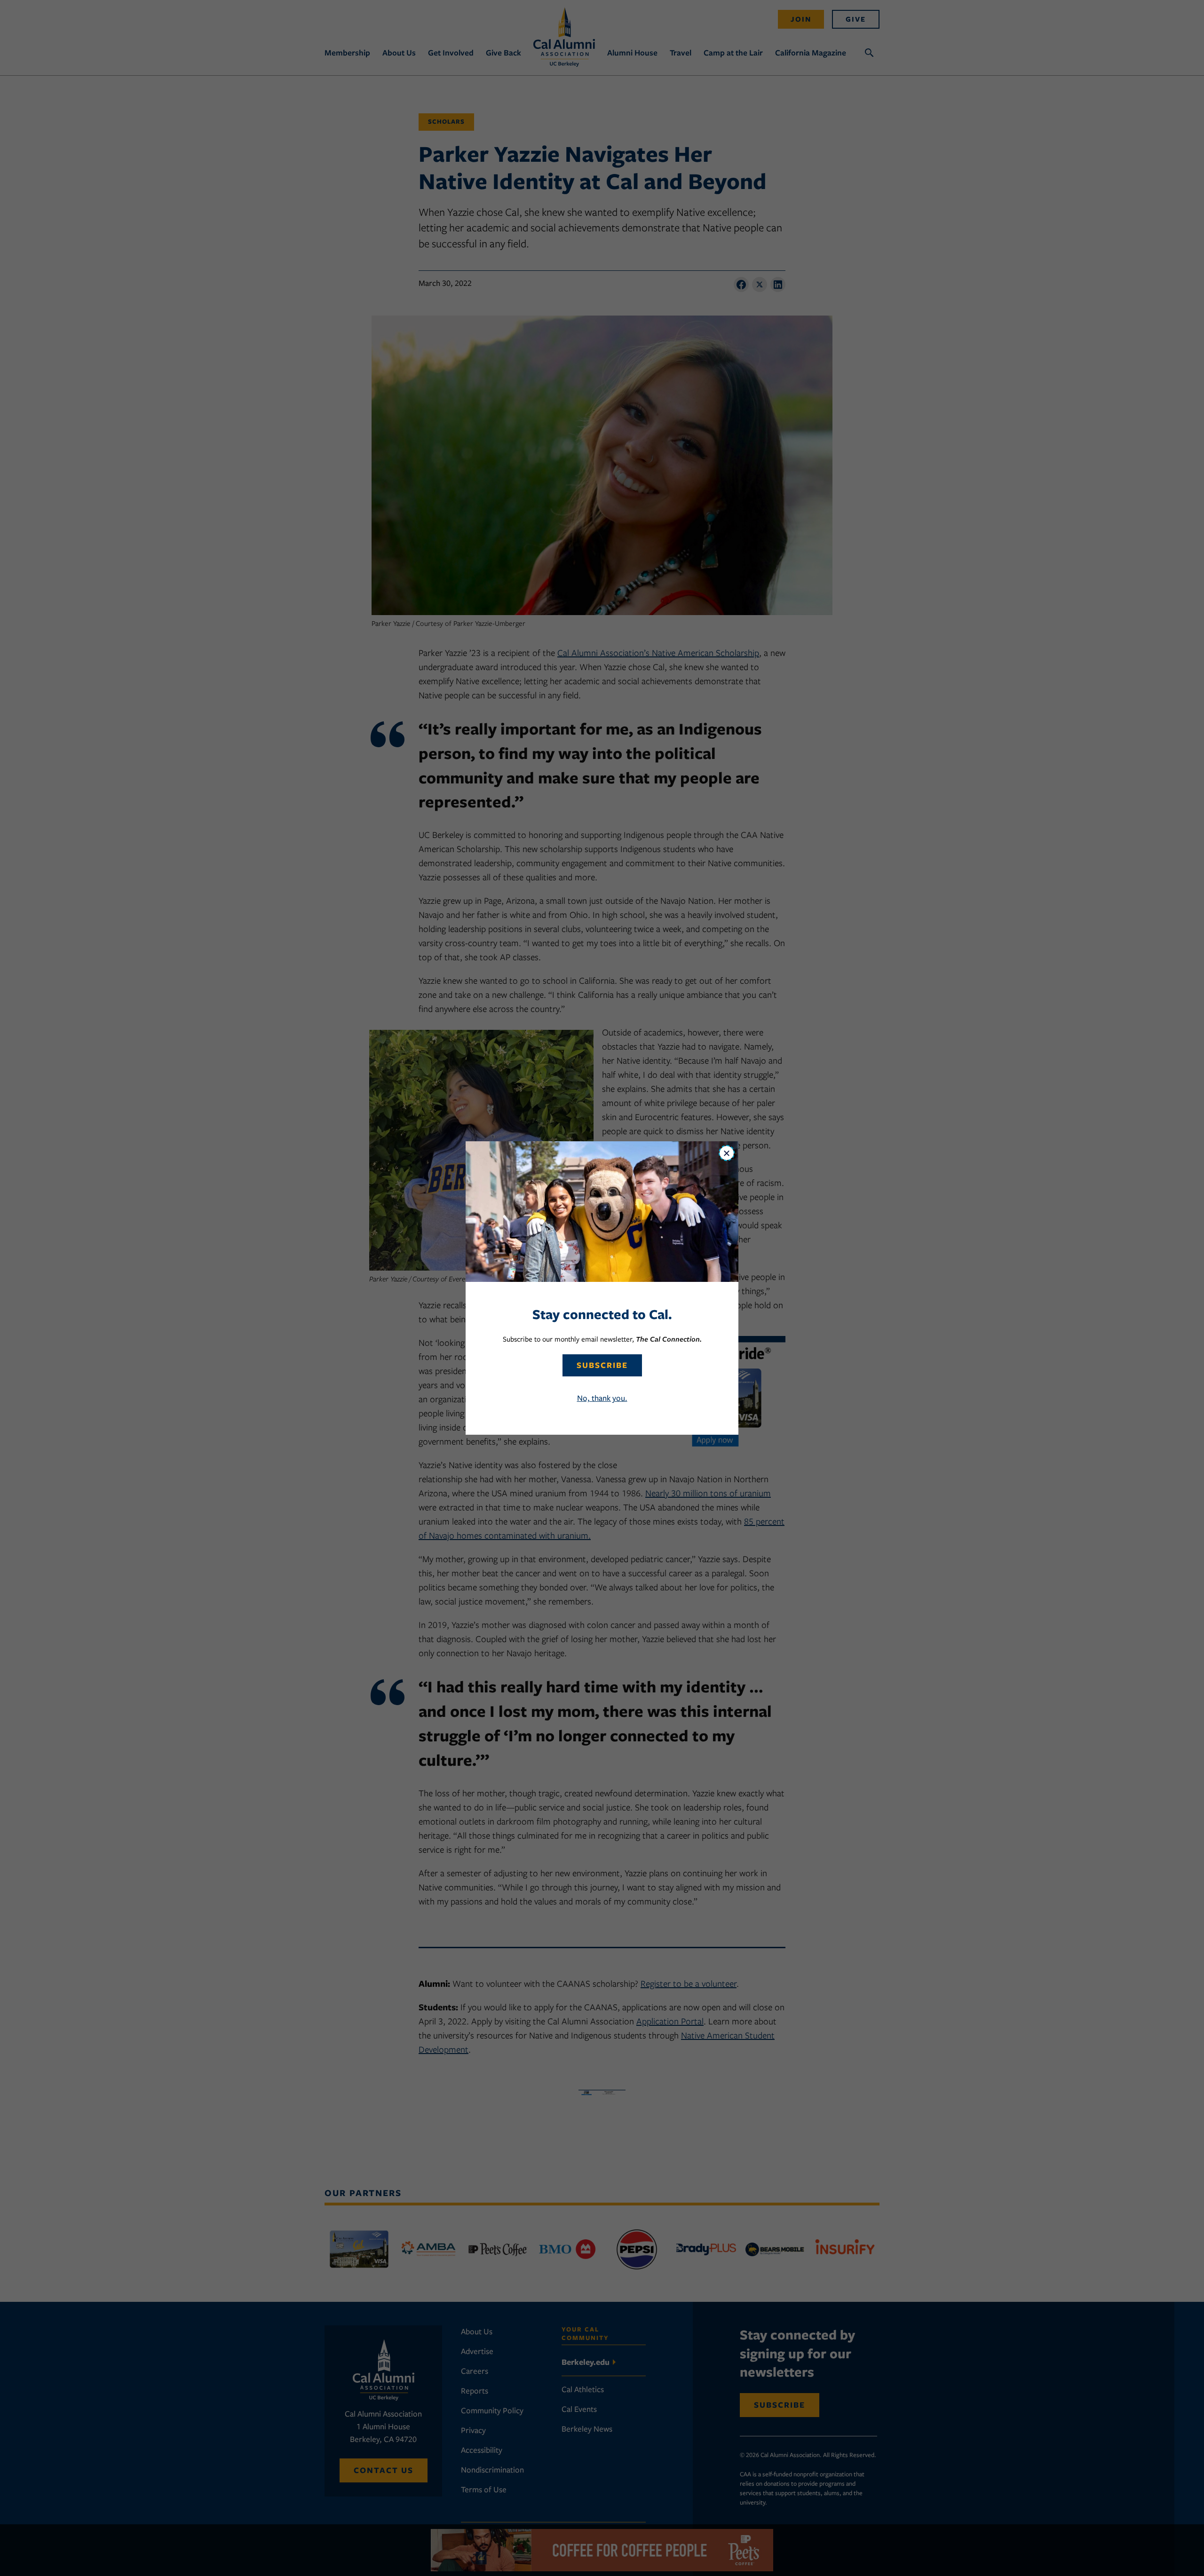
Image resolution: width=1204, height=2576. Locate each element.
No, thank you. (602, 1398)
